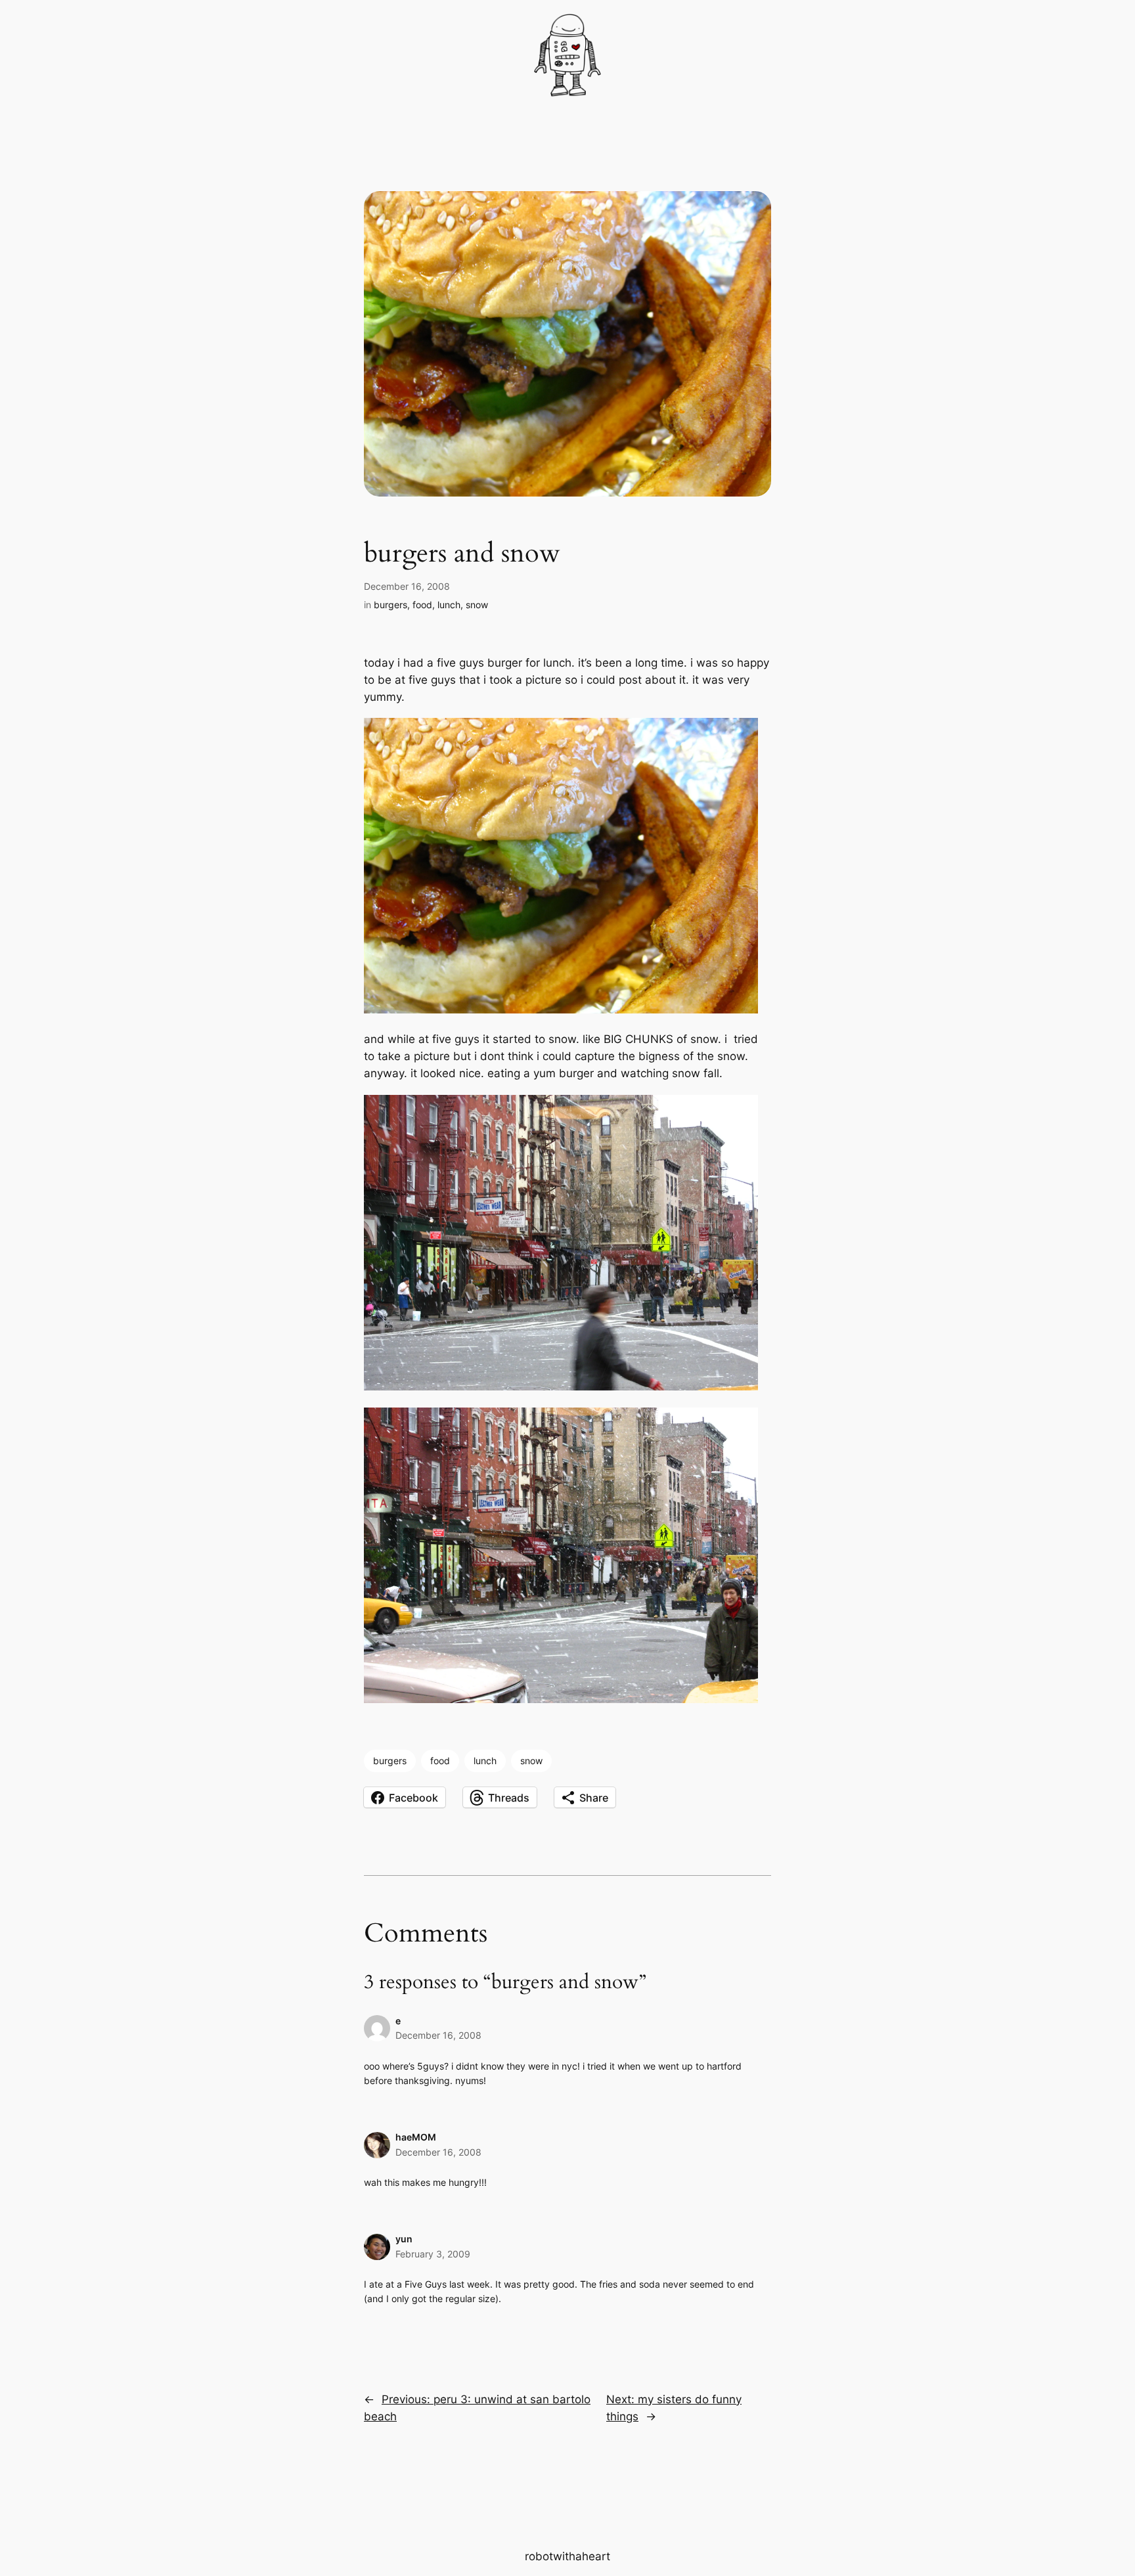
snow (477, 605)
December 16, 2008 (438, 2035)
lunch (449, 605)
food (422, 605)
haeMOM (416, 2137)
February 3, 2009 (433, 2254)
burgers (390, 605)
